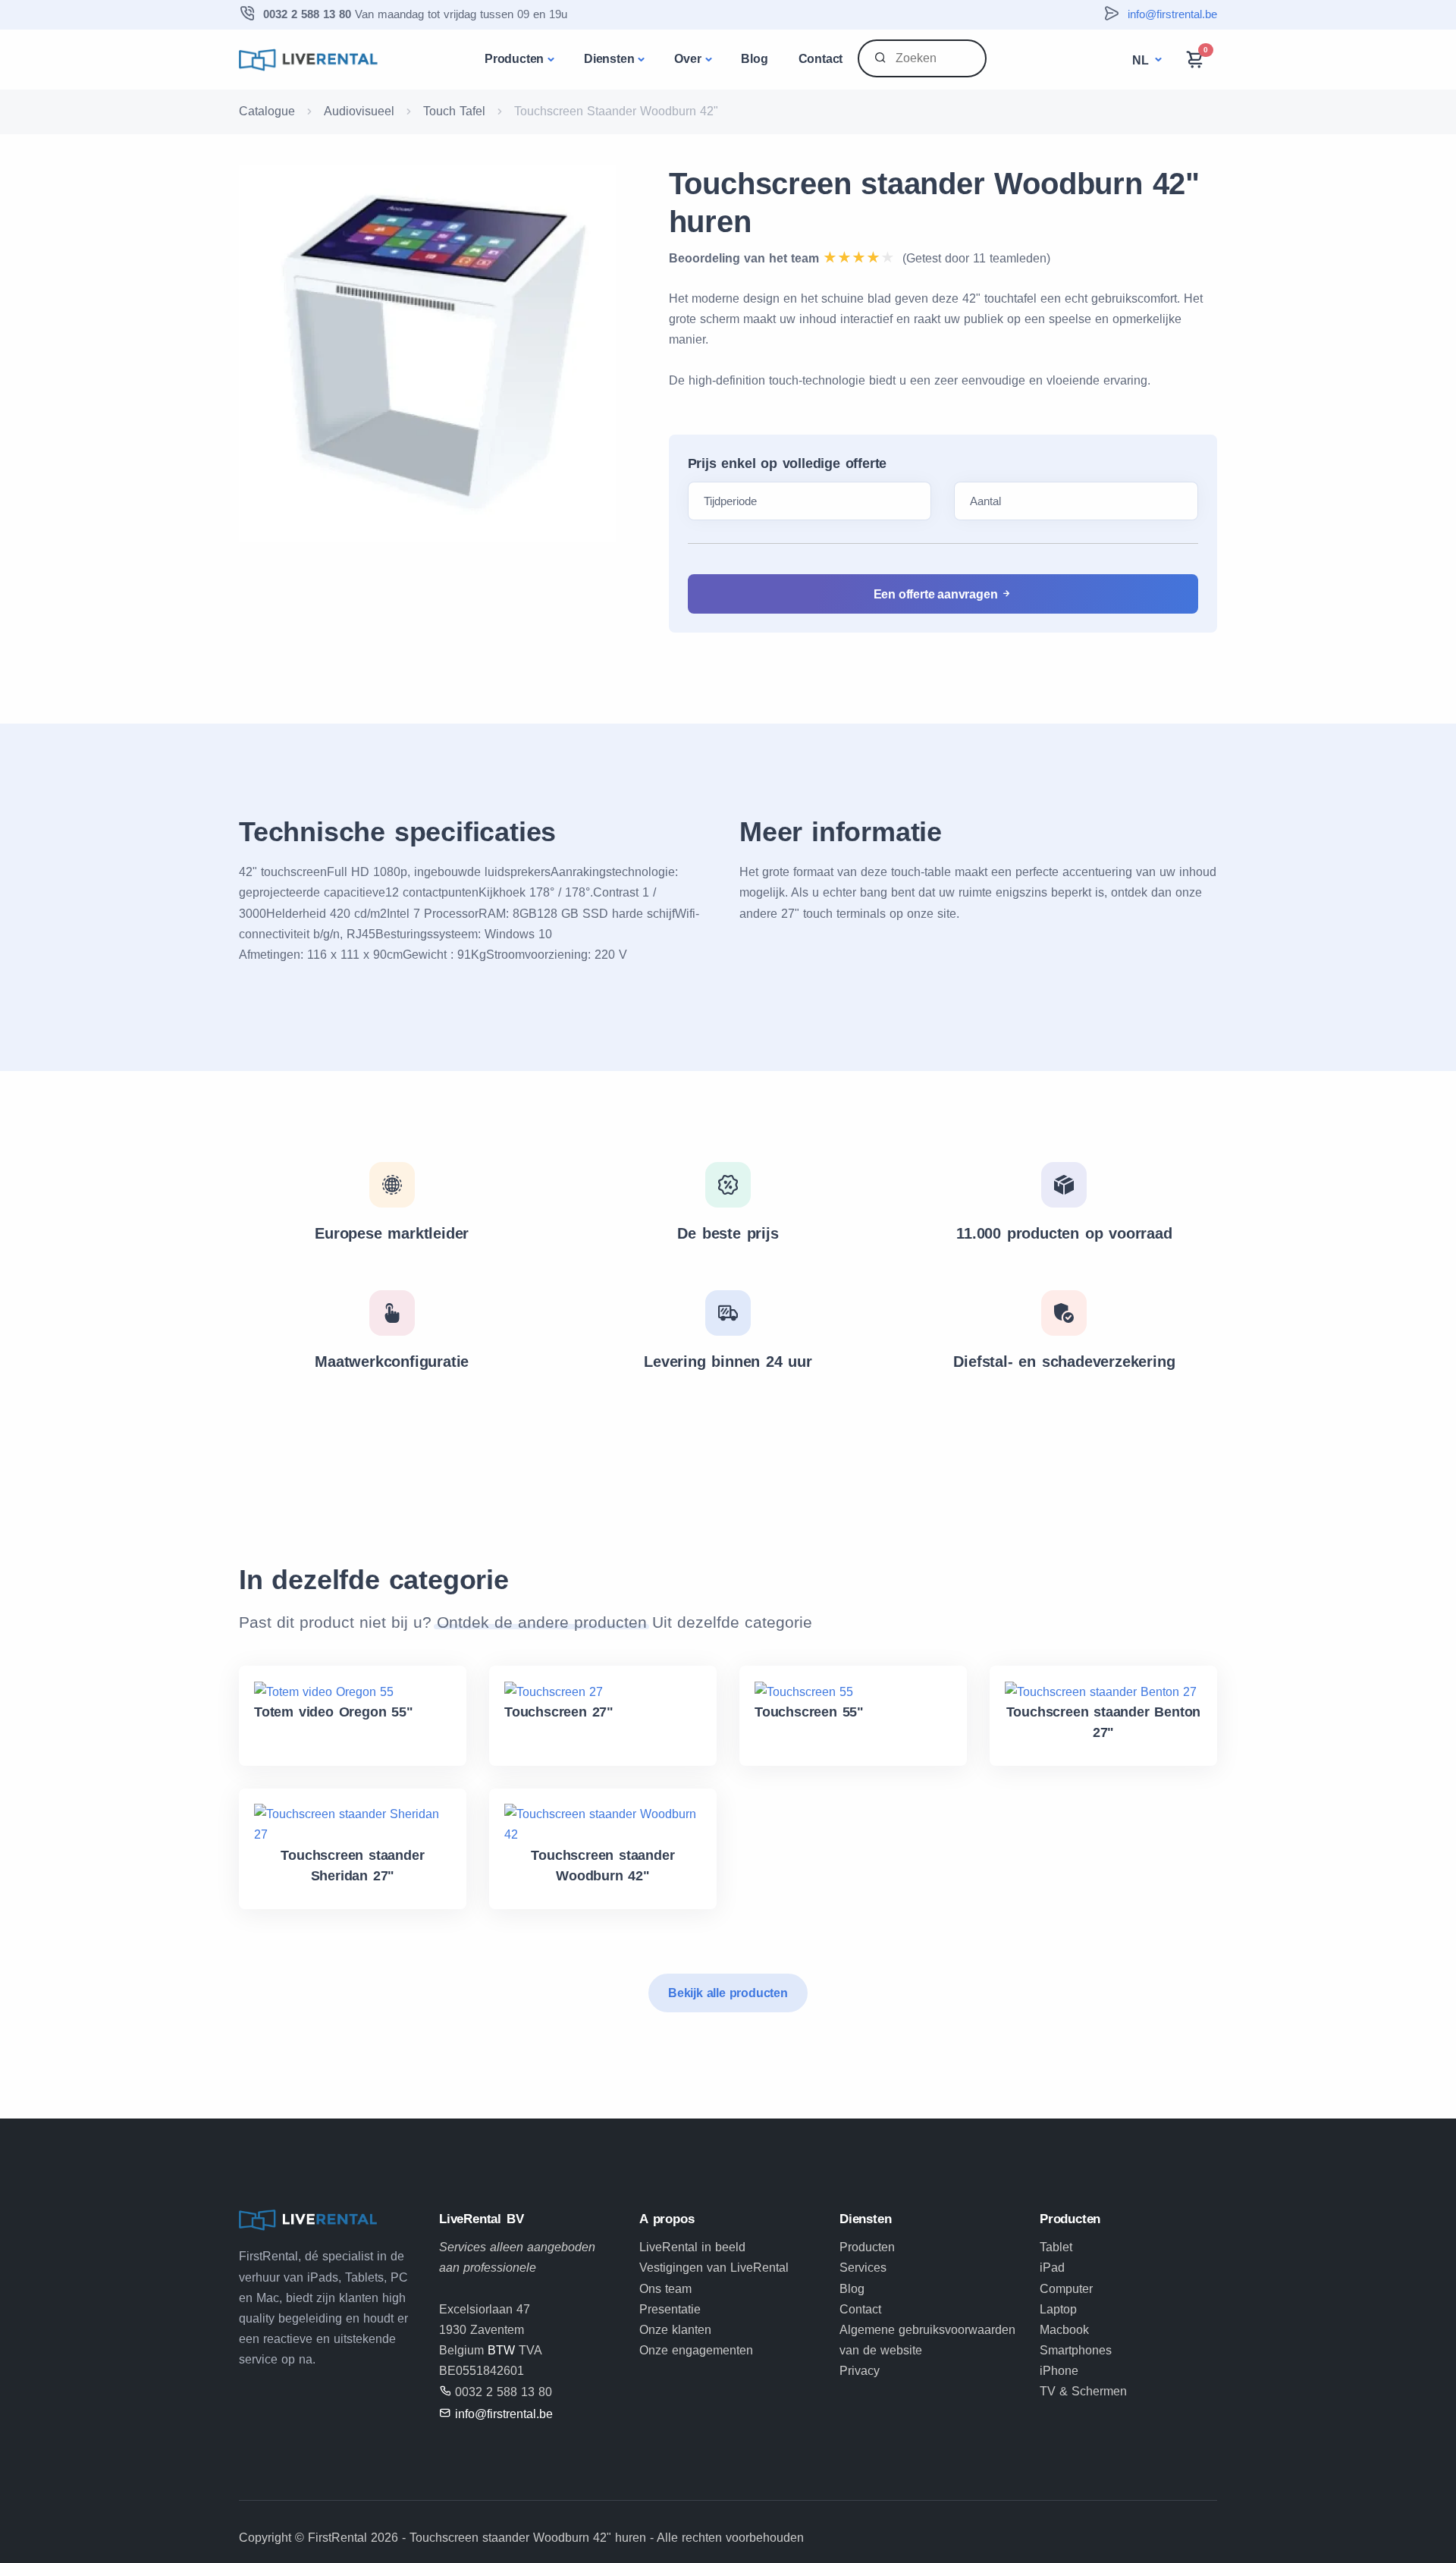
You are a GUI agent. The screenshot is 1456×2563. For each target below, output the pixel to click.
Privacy (860, 2371)
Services (863, 2268)
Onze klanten (675, 2330)
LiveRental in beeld (692, 2247)
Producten (514, 59)
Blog (754, 59)
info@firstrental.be (1172, 14)
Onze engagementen (696, 2350)
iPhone (1059, 2371)
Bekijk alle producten (728, 1993)
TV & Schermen (1083, 2391)
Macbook (1064, 2330)
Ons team (665, 2289)
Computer (1066, 2289)
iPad (1052, 2268)
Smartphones (1076, 2350)
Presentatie (670, 2309)
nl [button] (1142, 60)
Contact (821, 59)
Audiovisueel (359, 111)
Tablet (1056, 2247)
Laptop (1058, 2309)
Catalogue (267, 111)
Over (687, 59)
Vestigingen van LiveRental (714, 2268)
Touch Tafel (454, 111)
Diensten (609, 59)
